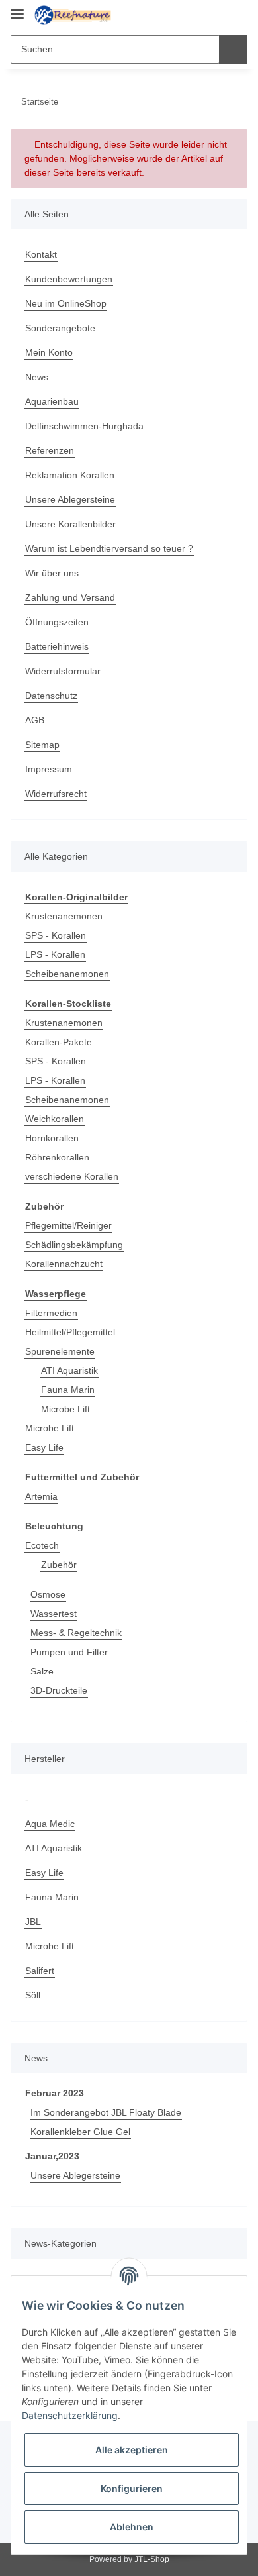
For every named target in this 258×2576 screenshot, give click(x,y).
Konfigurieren (132, 2488)
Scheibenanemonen (69, 975)
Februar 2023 (55, 2098)
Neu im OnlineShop (69, 304)
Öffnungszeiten (60, 622)
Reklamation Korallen (72, 475)
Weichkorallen (57, 1120)
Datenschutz (53, 696)
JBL (32, 1926)
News (37, 377)
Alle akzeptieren (132, 2450)
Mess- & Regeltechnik (78, 1637)
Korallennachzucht (67, 1266)
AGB (34, 720)
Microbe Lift (67, 1412)
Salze (42, 1675)
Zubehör (60, 1569)
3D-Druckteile (61, 1695)
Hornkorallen (54, 1140)
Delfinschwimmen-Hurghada (89, 426)
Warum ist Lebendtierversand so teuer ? (114, 549)
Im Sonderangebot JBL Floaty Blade (107, 2117)
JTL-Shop (151, 2565)
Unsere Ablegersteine (73, 500)
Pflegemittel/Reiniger (71, 1228)
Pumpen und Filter (72, 1656)
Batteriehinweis (60, 647)
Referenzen (51, 451)
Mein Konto (51, 353)
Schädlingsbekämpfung (77, 1247)
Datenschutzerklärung (70, 2415)
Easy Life (44, 1450)
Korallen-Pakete (60, 1044)
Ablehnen (132, 2527)
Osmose (48, 1599)
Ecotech (42, 1550)
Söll (33, 1999)
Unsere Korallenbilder (74, 524)
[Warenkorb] (236, 15)
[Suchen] (233, 49)
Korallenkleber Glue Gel (83, 2137)
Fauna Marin (69, 1393)
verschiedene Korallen (75, 1178)
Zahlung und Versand (73, 598)
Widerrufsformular (67, 671)
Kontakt (42, 255)
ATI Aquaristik (72, 1373)
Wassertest (55, 1618)
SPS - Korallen (56, 936)
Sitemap (43, 745)
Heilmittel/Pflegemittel (74, 1335)
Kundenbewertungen (72, 279)
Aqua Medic (52, 1828)
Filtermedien (53, 1316)
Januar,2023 (52, 2161)
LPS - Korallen (56, 955)
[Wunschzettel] (215, 15)
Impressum (50, 769)
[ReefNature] (73, 15)
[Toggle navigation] (17, 8)
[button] (195, 15)
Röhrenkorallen (59, 1159)
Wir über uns (54, 573)
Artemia (43, 1500)
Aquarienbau (54, 402)
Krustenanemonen (66, 917)
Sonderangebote (62, 328)
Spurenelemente (62, 1354)
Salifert (41, 1975)
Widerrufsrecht (59, 794)
